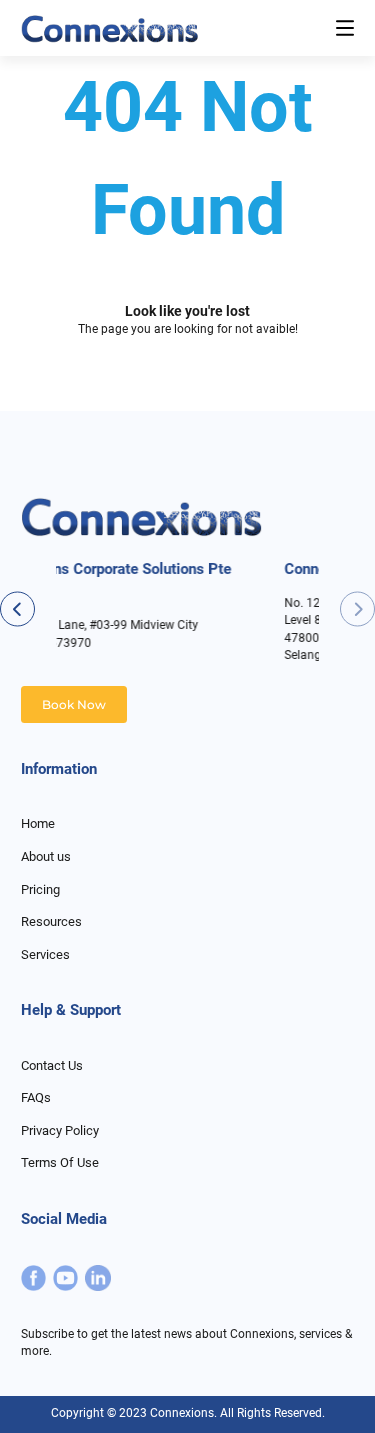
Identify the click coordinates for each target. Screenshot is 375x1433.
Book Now (74, 704)
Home (38, 823)
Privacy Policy (60, 1130)
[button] (357, 608)
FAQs (36, 1097)
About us (46, 856)
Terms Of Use (60, 1162)
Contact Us (52, 1065)
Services (45, 954)
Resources (51, 921)
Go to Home (188, 392)
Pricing (40, 889)
